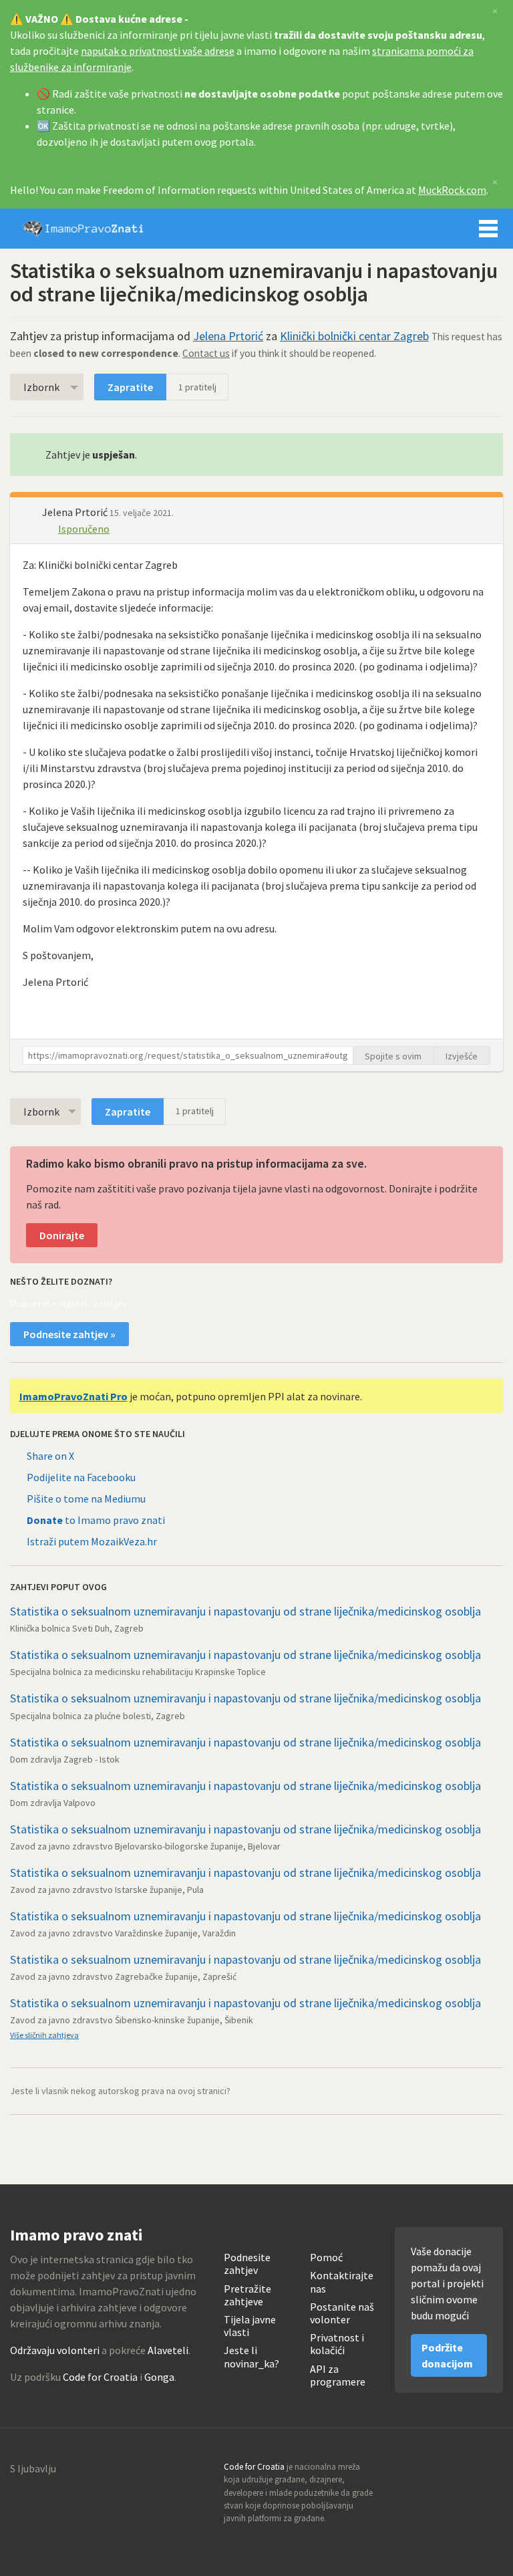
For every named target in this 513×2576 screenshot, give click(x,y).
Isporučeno (84, 529)
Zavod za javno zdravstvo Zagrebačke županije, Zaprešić (123, 1976)
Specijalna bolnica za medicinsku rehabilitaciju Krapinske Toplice (138, 1672)
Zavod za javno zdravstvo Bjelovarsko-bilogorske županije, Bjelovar (145, 1846)
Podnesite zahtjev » (69, 1334)
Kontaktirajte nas (342, 2282)
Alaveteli (168, 2350)
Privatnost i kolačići (337, 2344)
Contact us (206, 353)
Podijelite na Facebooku (81, 1477)
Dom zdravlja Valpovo (53, 1803)
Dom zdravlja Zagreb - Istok (65, 1759)
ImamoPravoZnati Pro (73, 1396)
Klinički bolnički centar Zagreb (354, 336)
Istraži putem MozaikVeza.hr (92, 1541)
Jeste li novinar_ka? (251, 2357)
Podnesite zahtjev (247, 2264)
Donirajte (62, 1235)
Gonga (159, 2377)
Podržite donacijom (447, 2355)
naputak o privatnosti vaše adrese (158, 51)
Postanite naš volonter (342, 2313)
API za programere (338, 2375)
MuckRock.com (452, 190)
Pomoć (326, 2258)
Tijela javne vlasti (250, 2326)
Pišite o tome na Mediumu (86, 1499)
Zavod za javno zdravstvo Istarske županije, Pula (107, 1890)
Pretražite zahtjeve (247, 2295)
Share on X (50, 1456)
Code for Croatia (100, 2377)
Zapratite (130, 387)
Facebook (492, 2471)
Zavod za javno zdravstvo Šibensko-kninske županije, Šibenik (132, 2020)
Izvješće (462, 1056)
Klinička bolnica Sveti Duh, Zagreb (77, 1628)
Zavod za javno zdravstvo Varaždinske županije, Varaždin (123, 1933)
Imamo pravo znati (83, 229)
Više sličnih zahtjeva (44, 2035)
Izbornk (41, 387)
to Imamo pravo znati (96, 1520)
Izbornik (488, 229)
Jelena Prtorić (228, 336)
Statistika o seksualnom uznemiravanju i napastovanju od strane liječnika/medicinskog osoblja (245, 1611)
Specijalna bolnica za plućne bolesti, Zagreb (98, 1716)
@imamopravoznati (464, 2471)
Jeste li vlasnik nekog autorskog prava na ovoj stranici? (120, 2091)
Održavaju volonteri (55, 2350)
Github (435, 2471)
